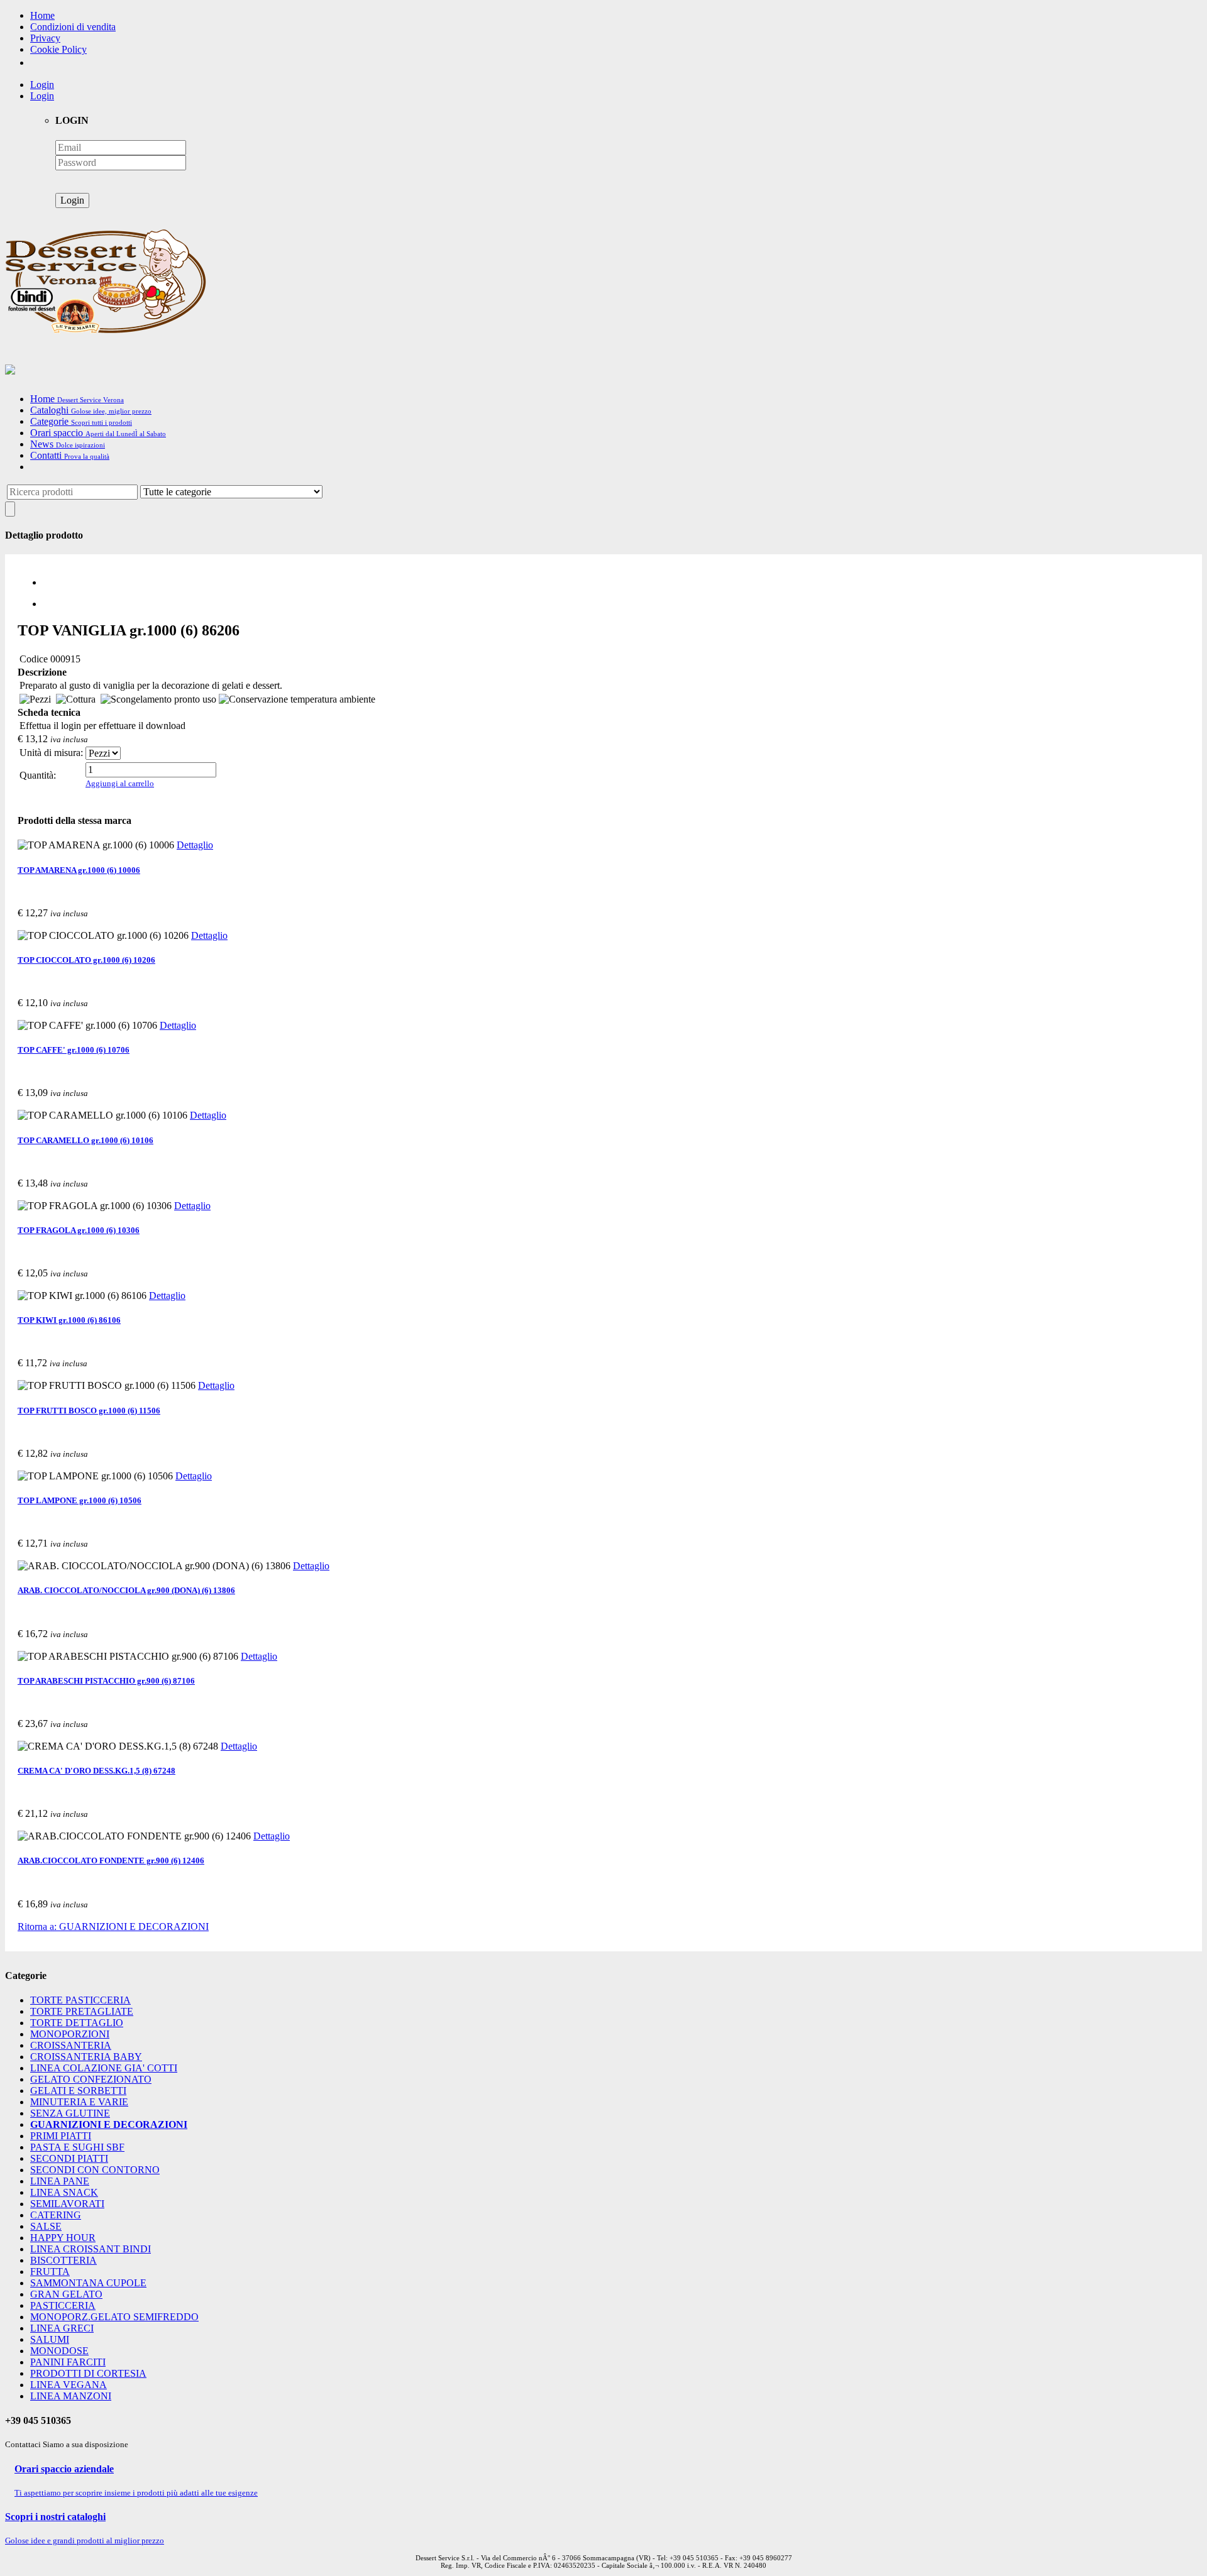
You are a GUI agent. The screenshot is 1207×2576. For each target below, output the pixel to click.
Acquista (33, 925)
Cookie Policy (58, 49)
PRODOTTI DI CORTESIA (88, 2373)
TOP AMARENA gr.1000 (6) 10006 (79, 870)
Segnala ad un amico (131, 797)
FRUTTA (50, 2272)
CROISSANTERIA (71, 2045)
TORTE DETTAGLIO (77, 2023)
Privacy (45, 38)
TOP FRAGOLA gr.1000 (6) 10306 (79, 1230)
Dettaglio (195, 845)
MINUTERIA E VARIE (79, 2102)
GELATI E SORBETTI (78, 2091)
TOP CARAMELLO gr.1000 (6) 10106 (85, 1140)
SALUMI (50, 2339)
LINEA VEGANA (69, 2385)
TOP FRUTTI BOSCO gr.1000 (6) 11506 (89, 1411)
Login (42, 85)
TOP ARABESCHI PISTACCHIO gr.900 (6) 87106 (106, 1681)
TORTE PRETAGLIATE (82, 2011)
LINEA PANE (60, 2181)
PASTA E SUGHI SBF (77, 2147)
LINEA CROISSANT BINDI (91, 2249)
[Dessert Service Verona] (106, 330)
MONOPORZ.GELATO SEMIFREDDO (114, 2317)
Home (42, 15)
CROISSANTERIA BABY (86, 2057)
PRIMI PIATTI (61, 2136)
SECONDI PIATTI (69, 2158)
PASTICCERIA (63, 2305)
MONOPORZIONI (70, 2034)
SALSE (46, 2226)
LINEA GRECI (62, 2328)
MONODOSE (59, 2351)
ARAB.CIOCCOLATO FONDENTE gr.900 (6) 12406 (111, 1861)
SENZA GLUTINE (70, 2113)
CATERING (56, 2215)
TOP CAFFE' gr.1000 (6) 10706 (74, 1050)
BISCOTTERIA (63, 2260)
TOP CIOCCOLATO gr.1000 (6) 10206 (86, 960)
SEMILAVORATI (67, 2204)
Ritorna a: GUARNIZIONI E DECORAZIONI (113, 1927)
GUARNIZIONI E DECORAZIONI (109, 2124)
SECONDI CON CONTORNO (95, 2170)
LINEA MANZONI (71, 2396)
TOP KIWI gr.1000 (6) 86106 (69, 1320)
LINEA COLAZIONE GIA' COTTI (104, 2068)
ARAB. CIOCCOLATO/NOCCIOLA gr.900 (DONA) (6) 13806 (126, 1590)
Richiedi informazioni (55, 797)
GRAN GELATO (66, 2294)
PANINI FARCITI (68, 2362)
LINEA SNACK (64, 2192)
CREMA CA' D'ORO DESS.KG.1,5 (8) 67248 (96, 1771)
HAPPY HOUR (63, 2238)
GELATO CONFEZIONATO (91, 2079)
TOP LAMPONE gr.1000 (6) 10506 (80, 1500)
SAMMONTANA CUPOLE (88, 2283)
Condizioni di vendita (73, 27)
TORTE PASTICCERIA (80, 2000)
